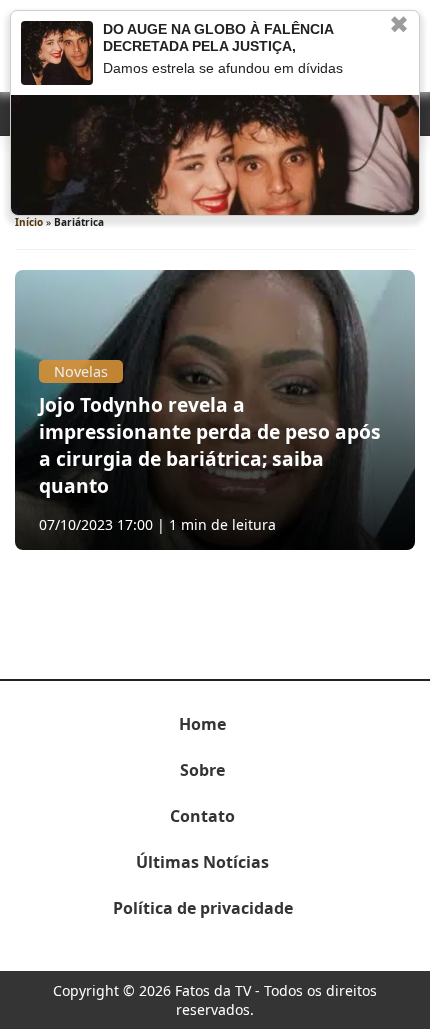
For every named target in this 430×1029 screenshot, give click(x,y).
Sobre (202, 770)
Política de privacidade (203, 908)
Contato (202, 816)
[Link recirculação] (57, 53)
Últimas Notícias (202, 862)
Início (29, 222)
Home (202, 724)
